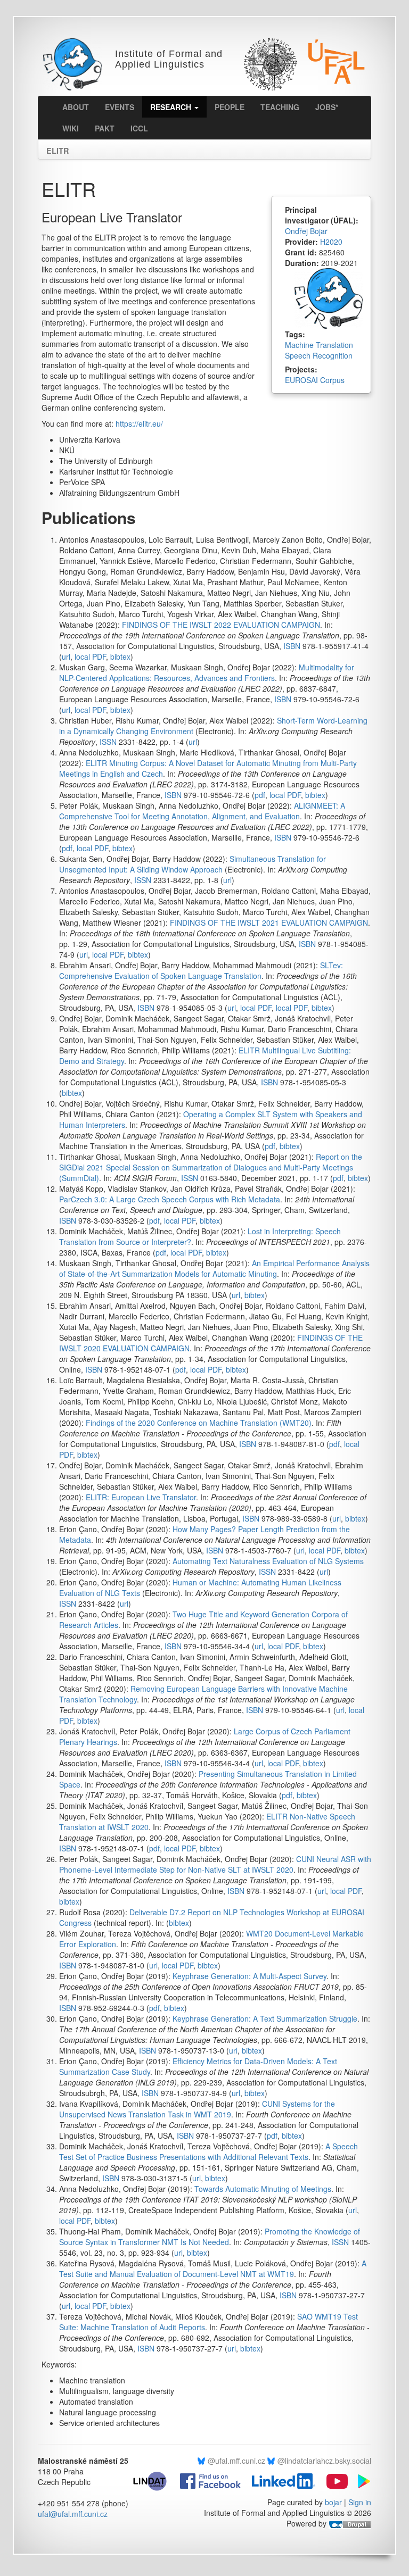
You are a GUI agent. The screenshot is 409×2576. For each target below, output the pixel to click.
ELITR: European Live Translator (141, 1497)
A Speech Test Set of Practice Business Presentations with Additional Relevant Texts (208, 2151)
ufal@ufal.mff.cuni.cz (73, 2514)
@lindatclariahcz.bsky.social (324, 2461)
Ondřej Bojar (306, 231)
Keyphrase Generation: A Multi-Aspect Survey (250, 1976)
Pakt (105, 128)
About (76, 107)
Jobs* (327, 107)
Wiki (71, 128)
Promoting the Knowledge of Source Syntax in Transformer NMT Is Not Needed (210, 2237)
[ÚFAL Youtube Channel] (333, 2480)
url (66, 657)
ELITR (58, 148)
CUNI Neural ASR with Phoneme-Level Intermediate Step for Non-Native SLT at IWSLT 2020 (215, 1864)
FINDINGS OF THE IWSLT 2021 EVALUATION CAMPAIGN (269, 923)
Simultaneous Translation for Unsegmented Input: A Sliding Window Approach (193, 864)
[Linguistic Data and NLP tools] (154, 2480)
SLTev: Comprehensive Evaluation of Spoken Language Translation (201, 970)
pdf (260, 795)
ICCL (139, 128)
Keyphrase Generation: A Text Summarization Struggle (265, 2018)
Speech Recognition (319, 355)
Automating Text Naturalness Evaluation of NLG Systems (268, 1561)
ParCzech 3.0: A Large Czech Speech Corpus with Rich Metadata (170, 1199)
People (230, 107)
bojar (333, 2502)
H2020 (331, 242)
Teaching (280, 107)
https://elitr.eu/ (139, 423)
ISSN (108, 742)
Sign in (360, 2502)
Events (120, 107)
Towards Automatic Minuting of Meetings (263, 2189)
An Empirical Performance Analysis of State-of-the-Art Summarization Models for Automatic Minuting (214, 1268)
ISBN (292, 646)
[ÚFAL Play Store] (361, 2480)
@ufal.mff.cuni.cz (236, 2461)
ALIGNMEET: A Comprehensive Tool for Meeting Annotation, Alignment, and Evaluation (202, 811)
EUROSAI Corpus (315, 380)
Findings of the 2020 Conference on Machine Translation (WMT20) (199, 1423)
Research (172, 107)
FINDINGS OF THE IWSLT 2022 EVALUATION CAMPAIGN (221, 625)
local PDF (90, 657)
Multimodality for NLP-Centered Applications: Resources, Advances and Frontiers (207, 672)
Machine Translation (319, 345)
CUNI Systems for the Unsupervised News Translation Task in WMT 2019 (197, 2109)
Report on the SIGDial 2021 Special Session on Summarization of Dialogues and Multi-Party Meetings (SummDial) (211, 1167)
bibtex (120, 657)
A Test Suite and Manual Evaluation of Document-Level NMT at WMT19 (213, 2268)
